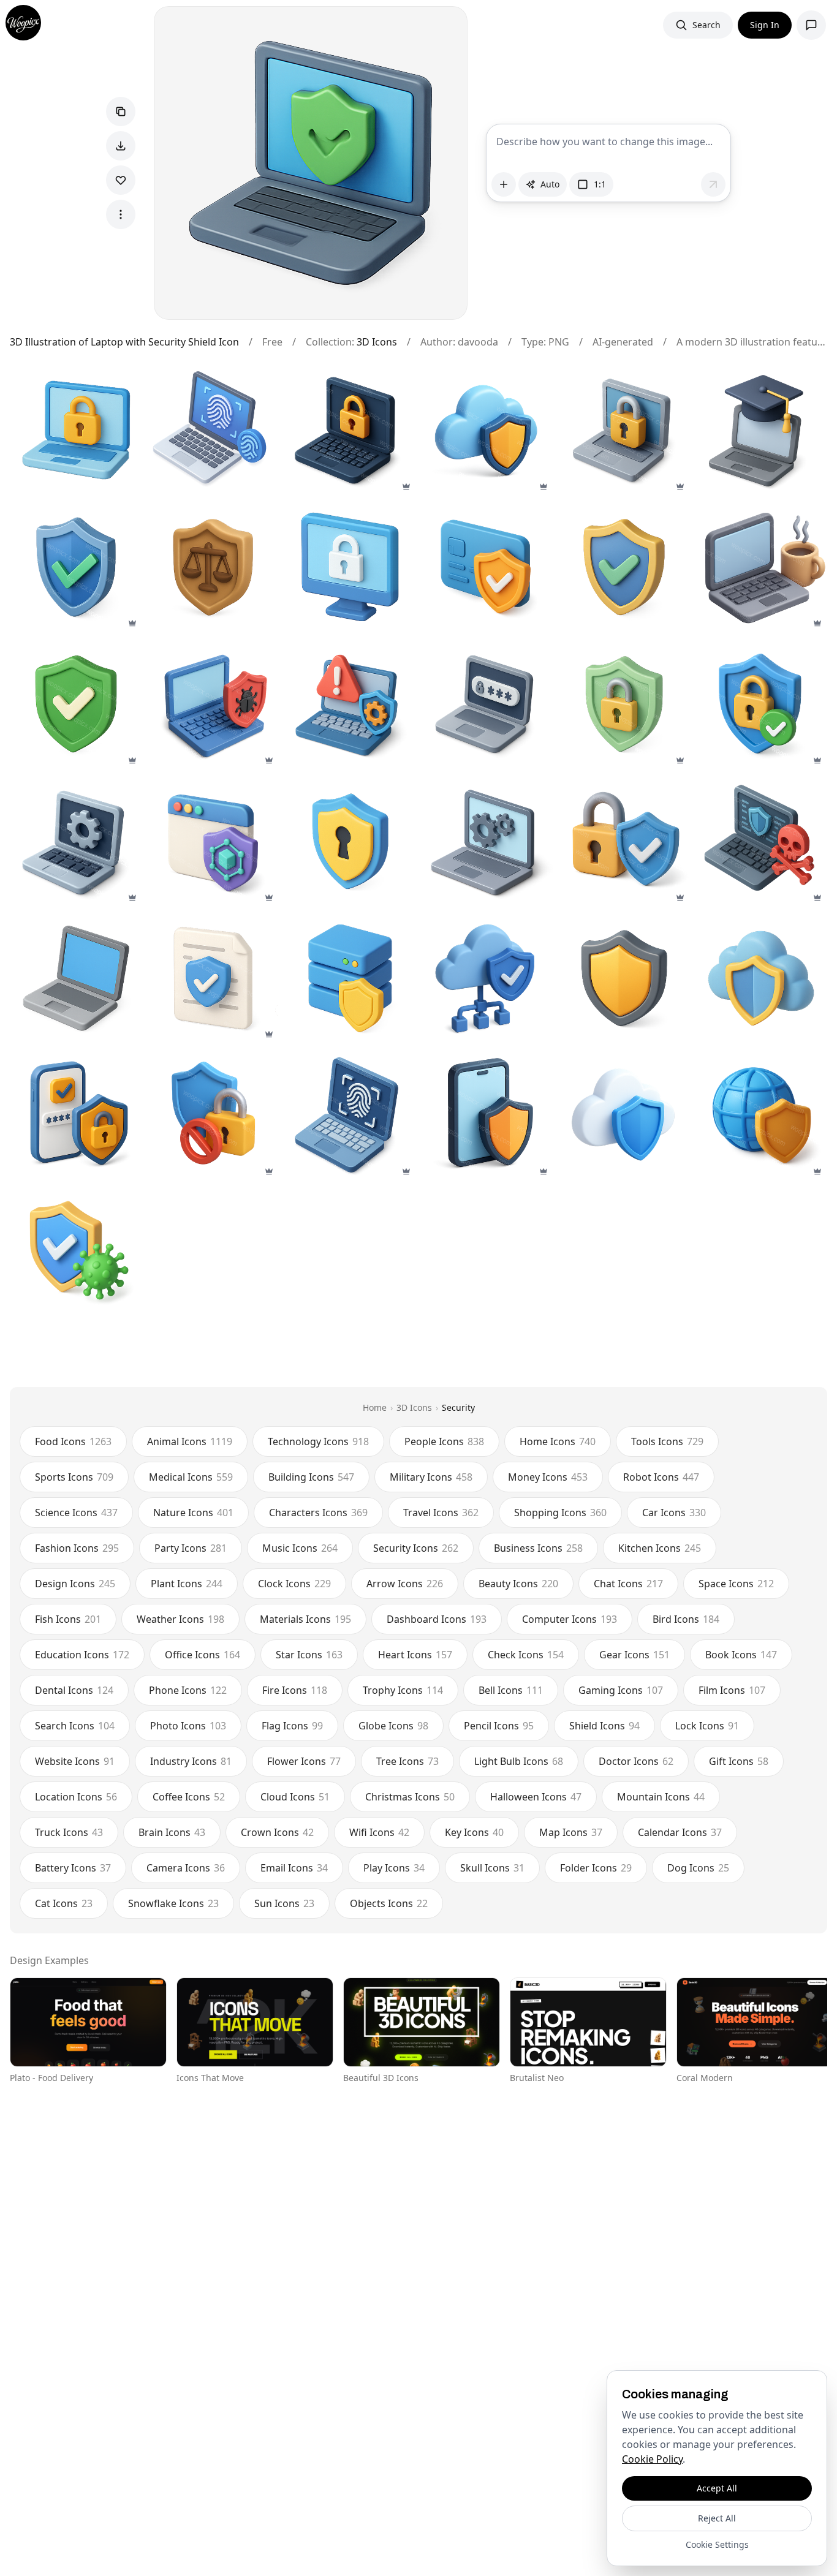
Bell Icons (511, 1690)
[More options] (121, 214)
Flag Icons (292, 1726)
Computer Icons (570, 1619)
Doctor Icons (636, 1761)
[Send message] (713, 184)
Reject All (717, 2518)
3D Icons (377, 342)
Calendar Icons (680, 1832)
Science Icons (76, 1513)
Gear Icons (634, 1655)
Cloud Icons (295, 1797)
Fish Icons (68, 1619)
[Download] (121, 146)
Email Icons (294, 1868)
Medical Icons (191, 1477)
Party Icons (191, 1548)
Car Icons (674, 1513)
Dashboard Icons (437, 1619)
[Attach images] (504, 184)
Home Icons (558, 1441)
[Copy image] (121, 111)
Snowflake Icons (173, 1903)
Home (375, 1407)
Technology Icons (318, 1441)
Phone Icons (188, 1690)
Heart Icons (415, 1655)
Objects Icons (389, 1903)
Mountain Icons (661, 1797)
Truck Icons (69, 1832)
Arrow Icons (405, 1584)
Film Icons (732, 1690)
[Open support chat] (811, 25)
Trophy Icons (403, 1690)
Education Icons (82, 1655)
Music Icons (300, 1548)
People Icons (444, 1441)
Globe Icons (393, 1726)
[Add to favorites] (121, 180)
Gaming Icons (621, 1690)
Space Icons (736, 1584)
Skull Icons (492, 1868)
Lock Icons (707, 1726)
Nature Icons (193, 1513)
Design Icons (75, 1584)
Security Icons (416, 1548)
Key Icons (474, 1832)
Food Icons (73, 1441)
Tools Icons (667, 1441)
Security (458, 1407)
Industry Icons (191, 1761)
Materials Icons (305, 1619)
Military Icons (431, 1477)
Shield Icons (604, 1726)
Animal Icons (190, 1441)
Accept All (717, 2488)
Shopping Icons (560, 1513)
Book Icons (741, 1655)
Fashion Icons (77, 1548)
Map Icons (571, 1832)
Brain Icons (172, 1832)
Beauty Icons (518, 1584)
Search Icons (75, 1726)
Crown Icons (277, 1832)
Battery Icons (73, 1868)
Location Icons (76, 1797)
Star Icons (309, 1655)
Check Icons (526, 1655)
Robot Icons (661, 1477)
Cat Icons (64, 1903)
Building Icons (311, 1477)
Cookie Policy (652, 2459)
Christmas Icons (410, 1797)
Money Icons (548, 1477)
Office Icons (203, 1655)
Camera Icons (186, 1868)
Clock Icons (294, 1584)
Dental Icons (74, 1690)
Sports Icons (74, 1477)
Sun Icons (284, 1903)
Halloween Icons (536, 1797)
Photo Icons (188, 1726)
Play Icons (394, 1868)
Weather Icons (180, 1619)
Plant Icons (187, 1584)
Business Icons (538, 1548)
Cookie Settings (717, 2544)
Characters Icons (318, 1513)
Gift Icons (739, 1761)
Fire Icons (295, 1690)
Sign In (765, 25)
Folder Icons (596, 1868)
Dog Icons (698, 1868)
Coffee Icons (189, 1797)
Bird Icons (686, 1619)
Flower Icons (304, 1761)
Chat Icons (628, 1584)
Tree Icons (407, 1761)
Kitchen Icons (660, 1548)
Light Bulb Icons (519, 1761)
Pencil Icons (499, 1726)
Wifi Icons (379, 1832)
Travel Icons (441, 1513)
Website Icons (75, 1761)
